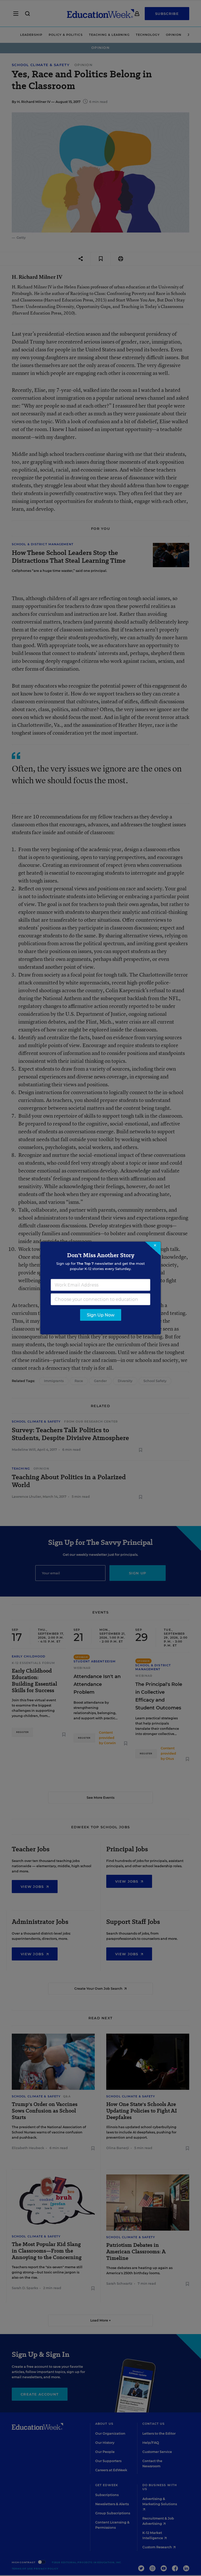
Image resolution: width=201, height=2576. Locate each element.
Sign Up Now (101, 1315)
